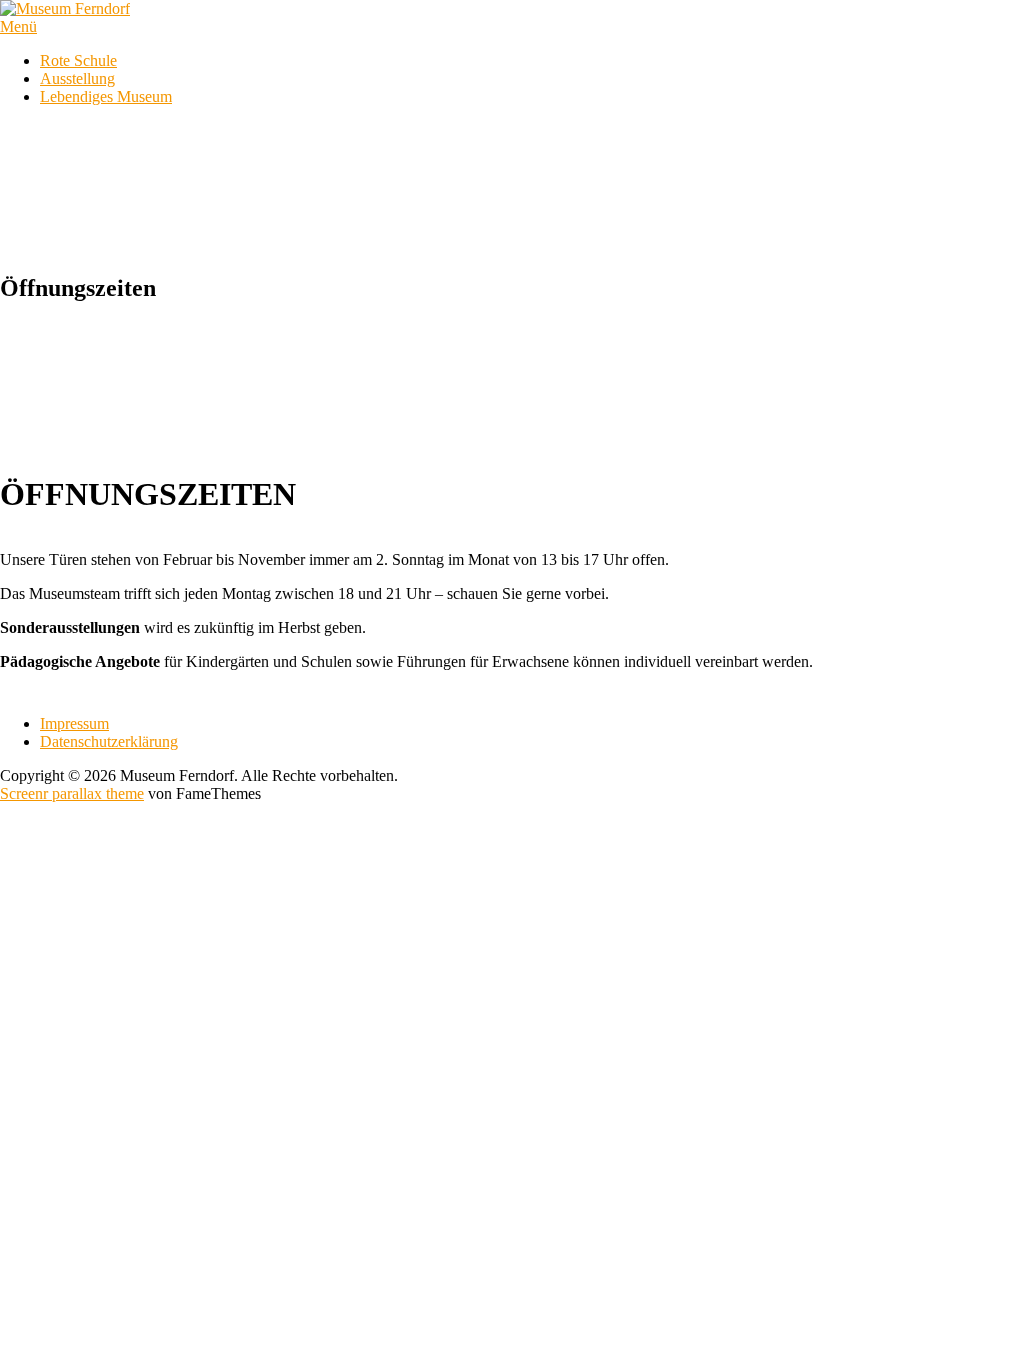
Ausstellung (77, 78)
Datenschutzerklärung (109, 741)
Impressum (74, 723)
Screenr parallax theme (72, 793)
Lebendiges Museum (106, 96)
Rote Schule (78, 60)
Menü (18, 26)
